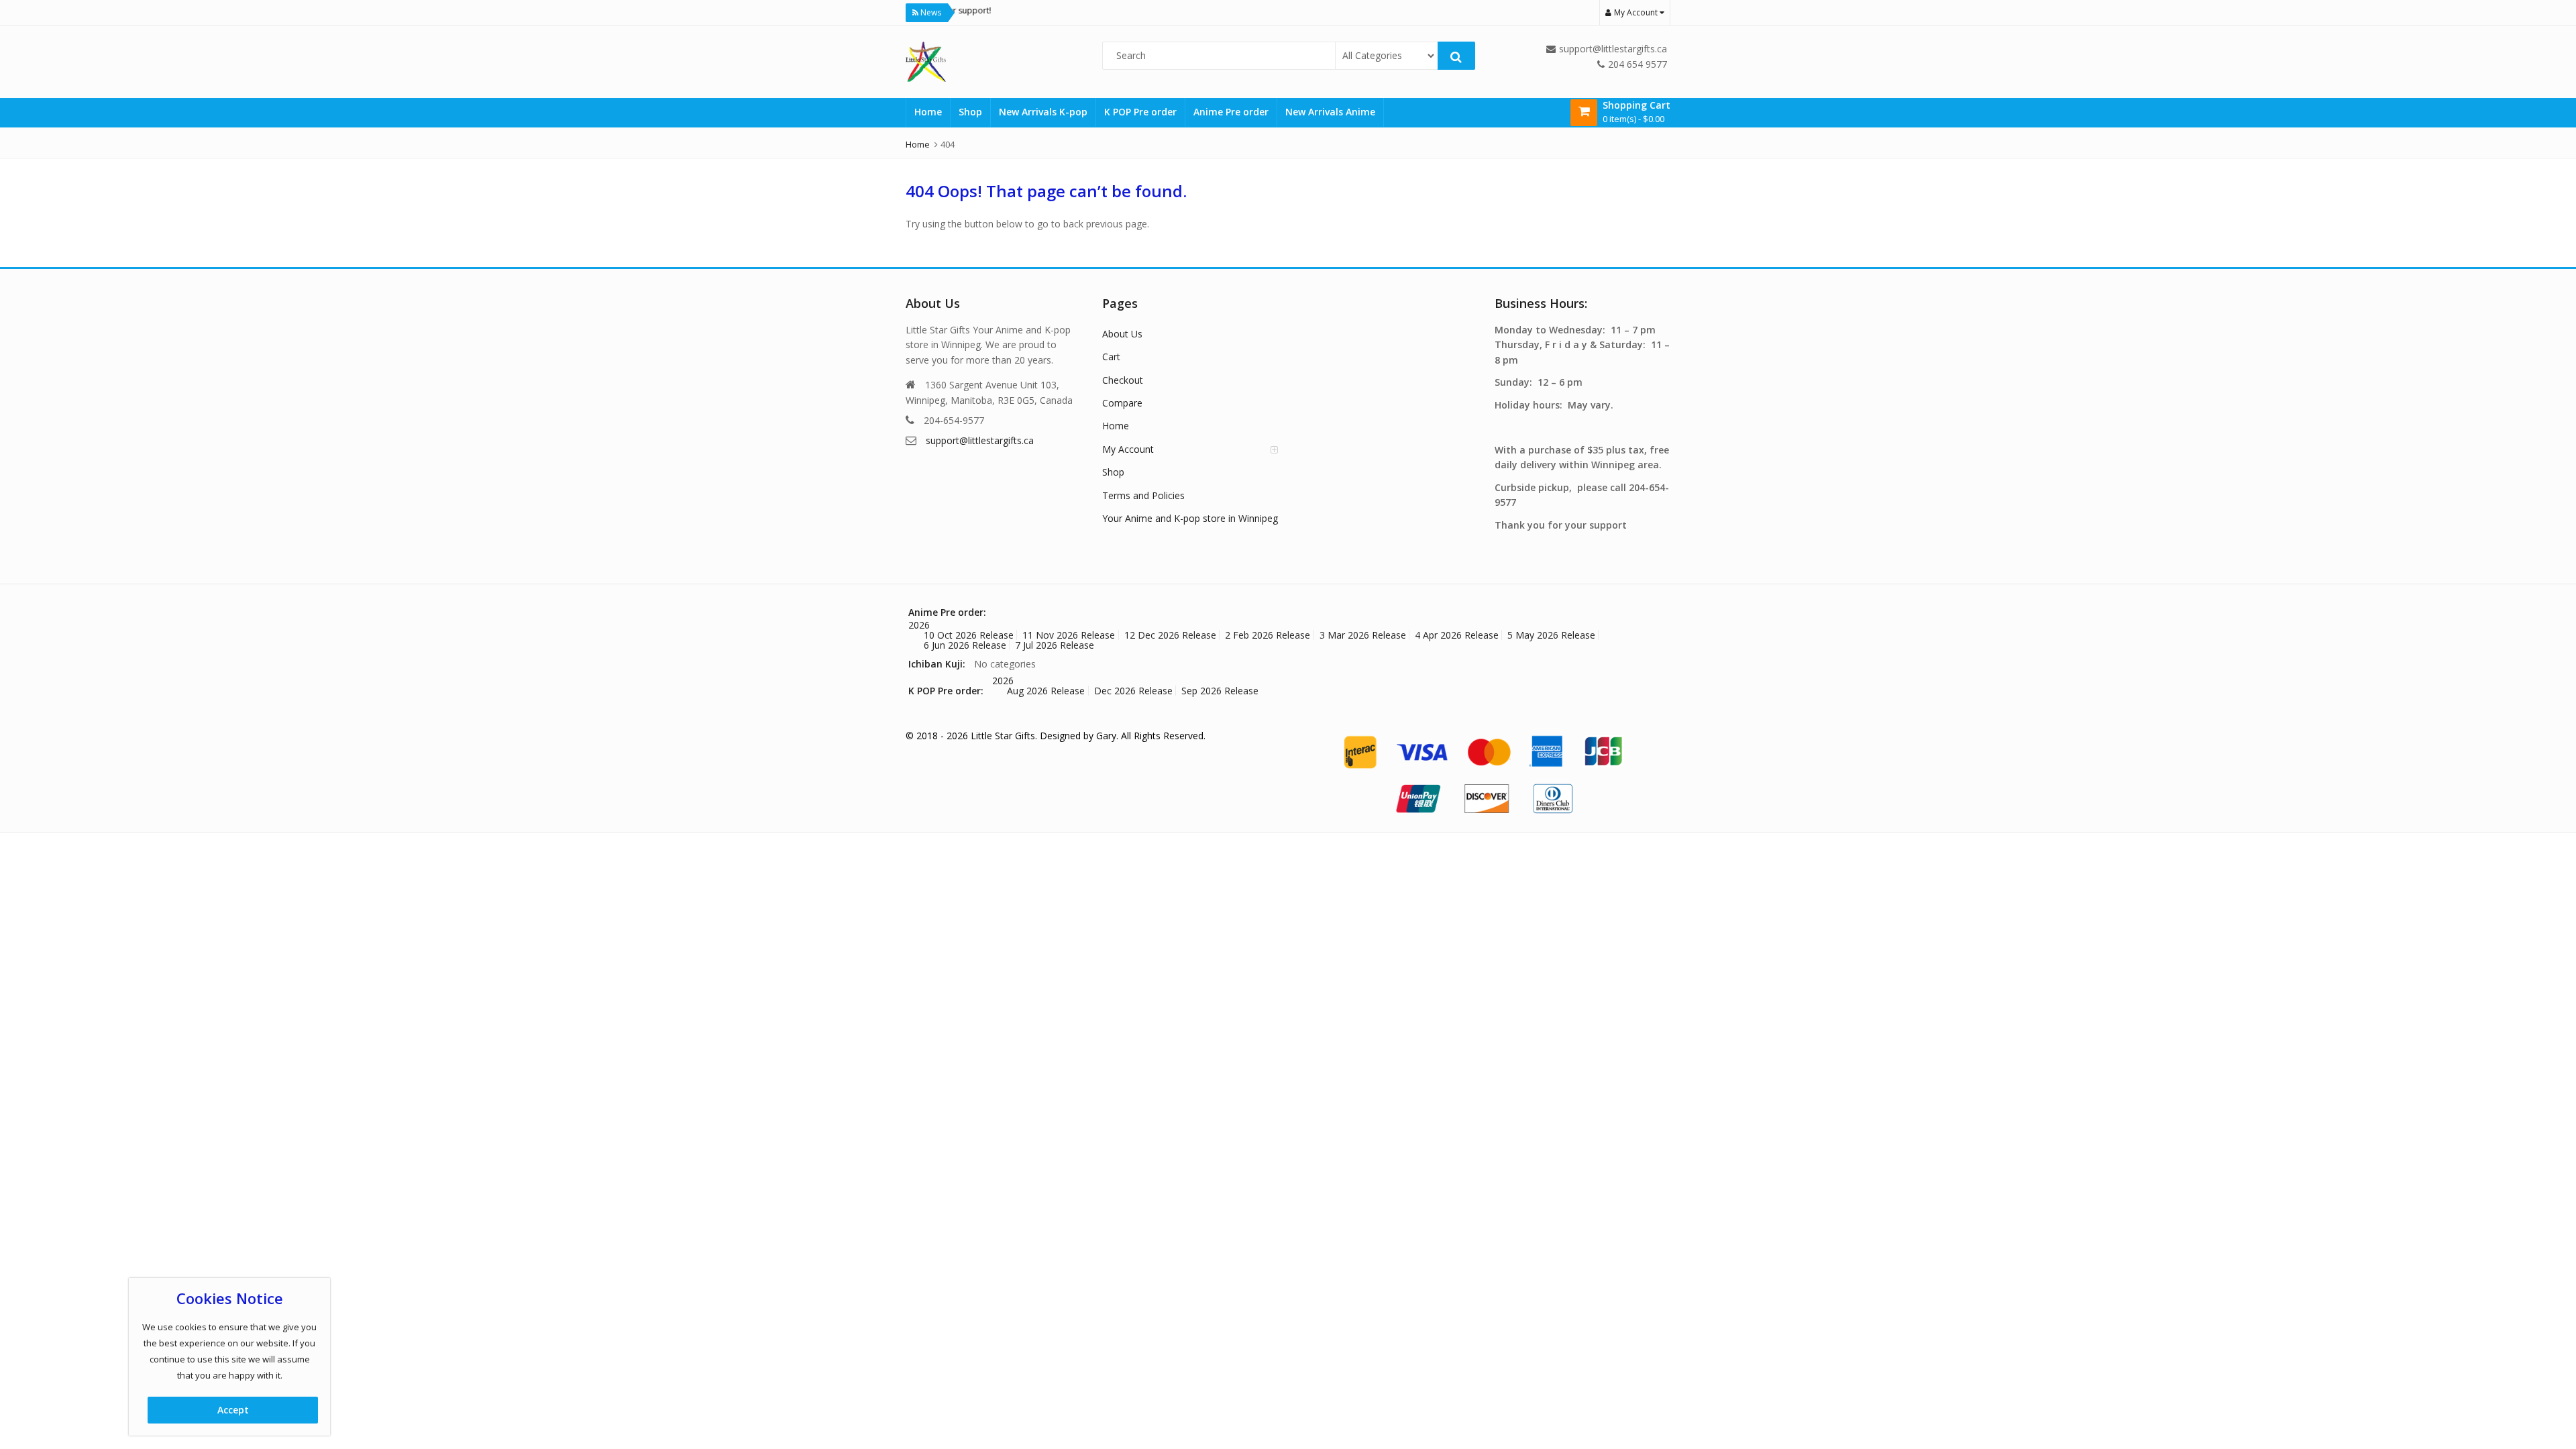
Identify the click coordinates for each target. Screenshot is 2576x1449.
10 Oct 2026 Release (969, 635)
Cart (1111, 357)
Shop (970, 112)
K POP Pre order (1140, 112)
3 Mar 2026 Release (1363, 635)
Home (928, 112)
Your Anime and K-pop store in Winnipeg (1190, 518)
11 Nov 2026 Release (1069, 635)
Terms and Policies (1143, 495)
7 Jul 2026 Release (1055, 645)
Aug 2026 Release (1046, 691)
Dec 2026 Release (1133, 691)
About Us (1122, 334)
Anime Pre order (1231, 112)
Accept (233, 1410)
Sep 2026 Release (1220, 691)
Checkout (1123, 380)
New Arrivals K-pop (1043, 112)
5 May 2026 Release (1551, 635)
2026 (919, 625)
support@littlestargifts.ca (980, 440)
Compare (1122, 403)
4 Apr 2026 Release (1457, 635)
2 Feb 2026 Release (1268, 635)
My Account (1128, 449)
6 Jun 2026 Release (965, 645)
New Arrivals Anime (1330, 112)
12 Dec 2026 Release (1170, 635)
